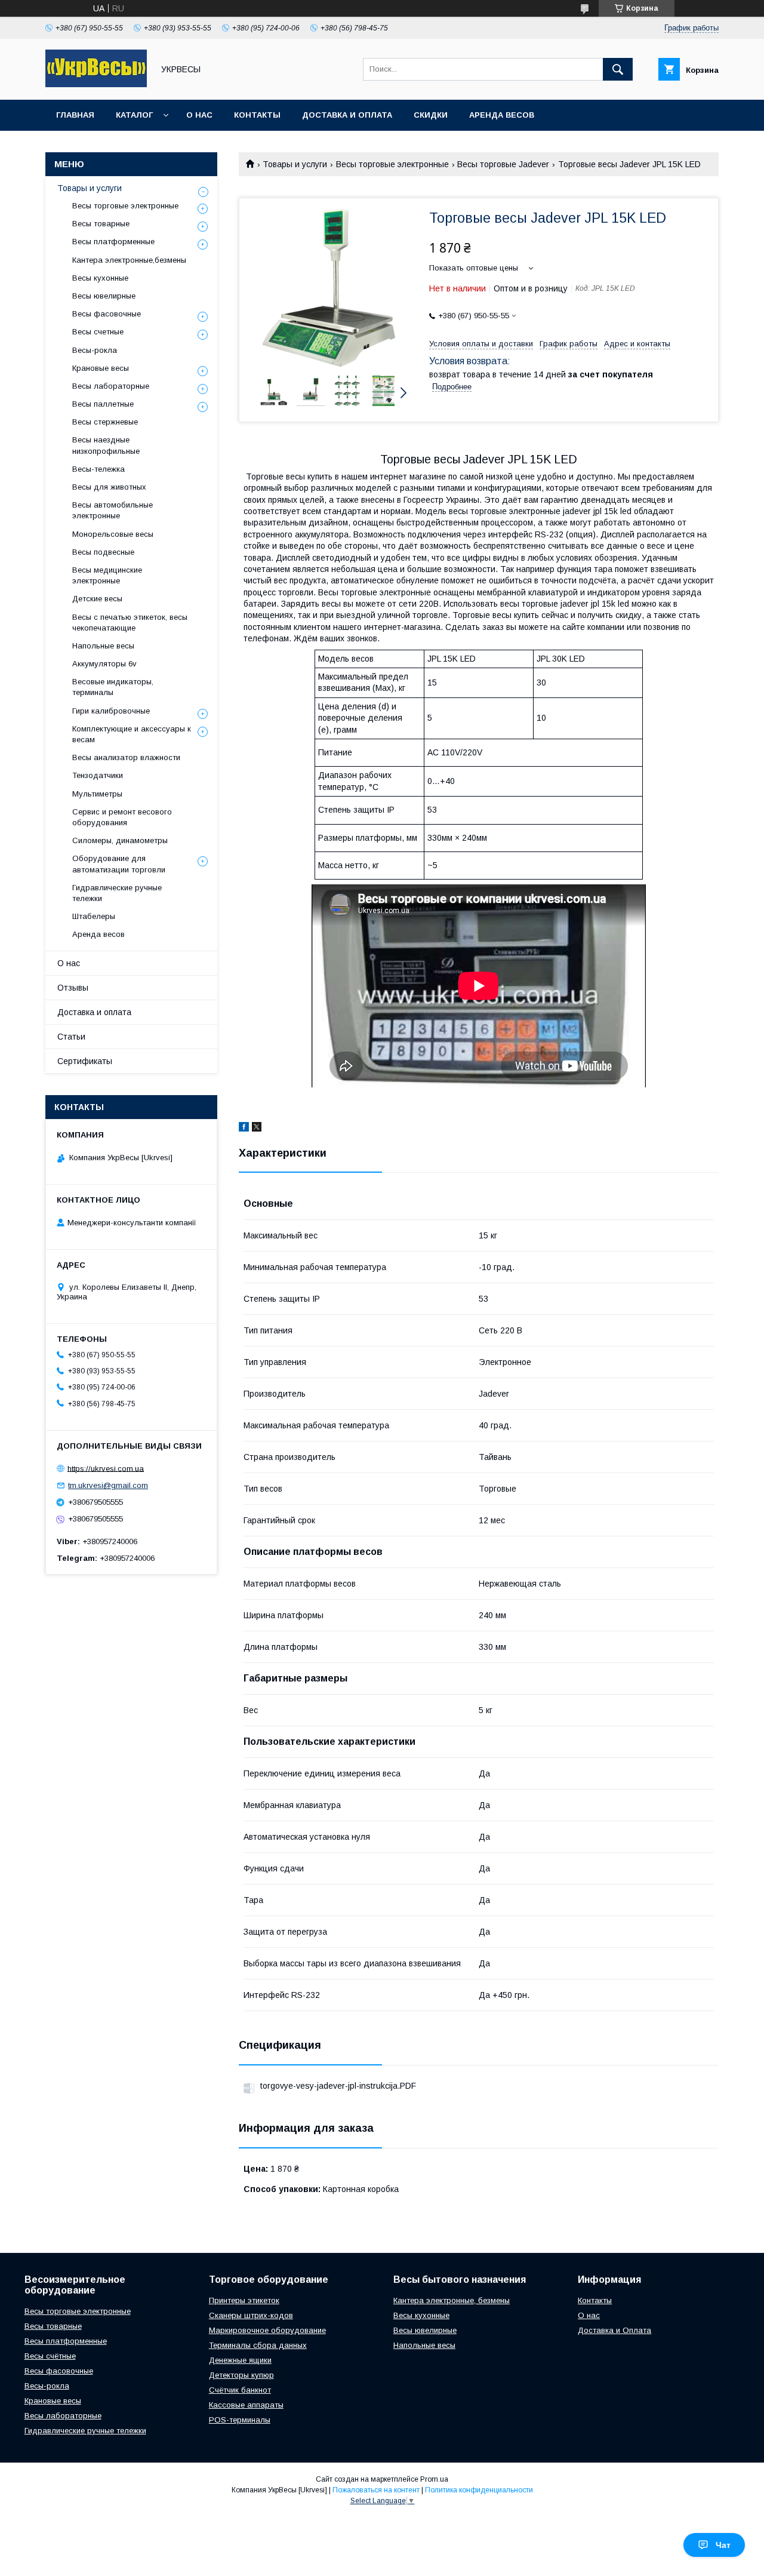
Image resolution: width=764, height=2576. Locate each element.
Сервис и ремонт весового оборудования (122, 817)
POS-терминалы (240, 2420)
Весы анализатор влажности (126, 757)
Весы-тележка (98, 469)
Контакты (257, 115)
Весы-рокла (95, 350)
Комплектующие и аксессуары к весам (132, 734)
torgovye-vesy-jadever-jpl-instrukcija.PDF (338, 2086)
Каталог (134, 115)
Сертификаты (85, 1061)
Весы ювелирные (104, 296)
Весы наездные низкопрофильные (106, 445)
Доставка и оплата (347, 115)
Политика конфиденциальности (479, 2490)
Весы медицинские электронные (107, 575)
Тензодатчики (98, 775)
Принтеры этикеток (244, 2300)
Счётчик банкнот (240, 2390)
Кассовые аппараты (246, 2405)
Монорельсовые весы (113, 534)
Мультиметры (97, 794)
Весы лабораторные (111, 386)
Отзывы (73, 988)
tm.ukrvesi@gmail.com (108, 1485)
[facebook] (244, 1129)
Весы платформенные (113, 242)
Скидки (431, 115)
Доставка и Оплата (614, 2330)
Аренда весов (502, 115)
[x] (257, 1129)
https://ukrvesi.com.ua (106, 1468)
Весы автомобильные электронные (113, 510)
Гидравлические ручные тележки (117, 893)
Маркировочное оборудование (267, 2330)
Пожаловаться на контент (376, 2490)
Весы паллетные (103, 404)
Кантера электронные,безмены (129, 260)
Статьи (71, 1037)
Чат (723, 2545)
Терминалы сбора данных (258, 2345)
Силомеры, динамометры (120, 840)
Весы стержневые (105, 422)
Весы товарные (101, 224)
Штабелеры (94, 916)
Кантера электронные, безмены (452, 2300)
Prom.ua (434, 2479)
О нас (199, 115)
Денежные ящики (240, 2360)
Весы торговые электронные (392, 164)
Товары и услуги (295, 164)
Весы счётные (50, 2356)
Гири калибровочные (111, 711)
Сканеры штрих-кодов (251, 2315)
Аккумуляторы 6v (104, 664)
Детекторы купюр (241, 2375)
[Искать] (618, 69)
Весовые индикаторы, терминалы (113, 687)
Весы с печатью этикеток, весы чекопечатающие (130, 623)
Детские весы (97, 599)
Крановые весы (101, 368)
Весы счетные (98, 332)
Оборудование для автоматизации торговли (119, 864)
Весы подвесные (103, 552)
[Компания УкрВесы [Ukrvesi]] (96, 84)
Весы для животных (109, 487)
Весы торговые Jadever (503, 164)
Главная (75, 115)
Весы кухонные (100, 278)
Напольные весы (103, 646)
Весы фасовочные (107, 314)
